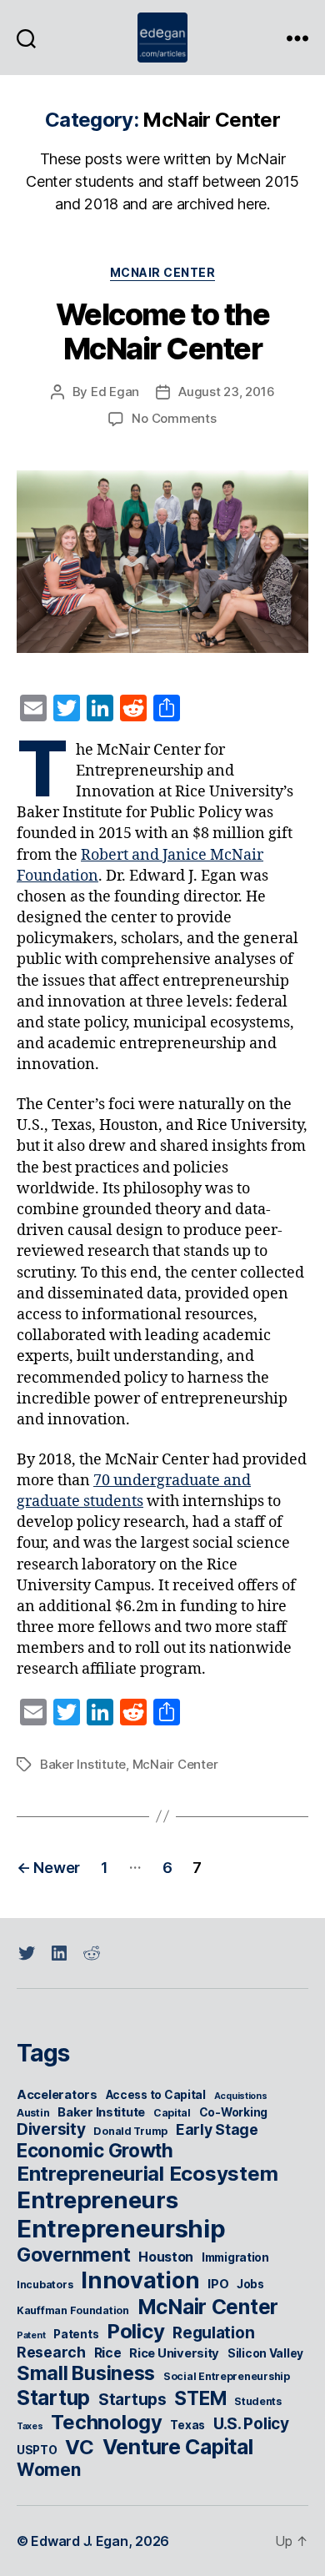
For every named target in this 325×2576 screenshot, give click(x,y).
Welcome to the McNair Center (162, 331)
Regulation (213, 2333)
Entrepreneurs (97, 2200)
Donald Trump (130, 2131)
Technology (106, 2422)
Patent (31, 2335)
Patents (76, 2334)
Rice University (174, 2353)
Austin (33, 2113)
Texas (187, 2425)
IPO (218, 2284)
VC (79, 2447)
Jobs (250, 2284)
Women (49, 2470)
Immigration (235, 2257)
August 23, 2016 (226, 392)
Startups (132, 2400)
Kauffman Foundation (73, 2310)
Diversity (51, 2129)
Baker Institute (83, 1764)
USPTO (37, 2450)
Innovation (140, 2280)
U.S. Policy (251, 2424)
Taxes (30, 2426)
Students (258, 2401)
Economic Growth (95, 2150)
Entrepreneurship (121, 2229)
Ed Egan (115, 392)
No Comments (174, 418)
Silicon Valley (265, 2353)
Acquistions (241, 2096)
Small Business (86, 2373)
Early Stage (217, 2129)
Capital (172, 2113)
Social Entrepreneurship (227, 2376)
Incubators (45, 2285)
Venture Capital (178, 2447)
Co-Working (233, 2112)
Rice (108, 2353)
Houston (166, 2257)
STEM (200, 2398)
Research (51, 2352)
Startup (53, 2398)
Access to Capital (156, 2095)
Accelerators (57, 2095)
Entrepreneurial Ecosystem (147, 2174)
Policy (135, 2331)
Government (73, 2255)
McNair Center (163, 272)
